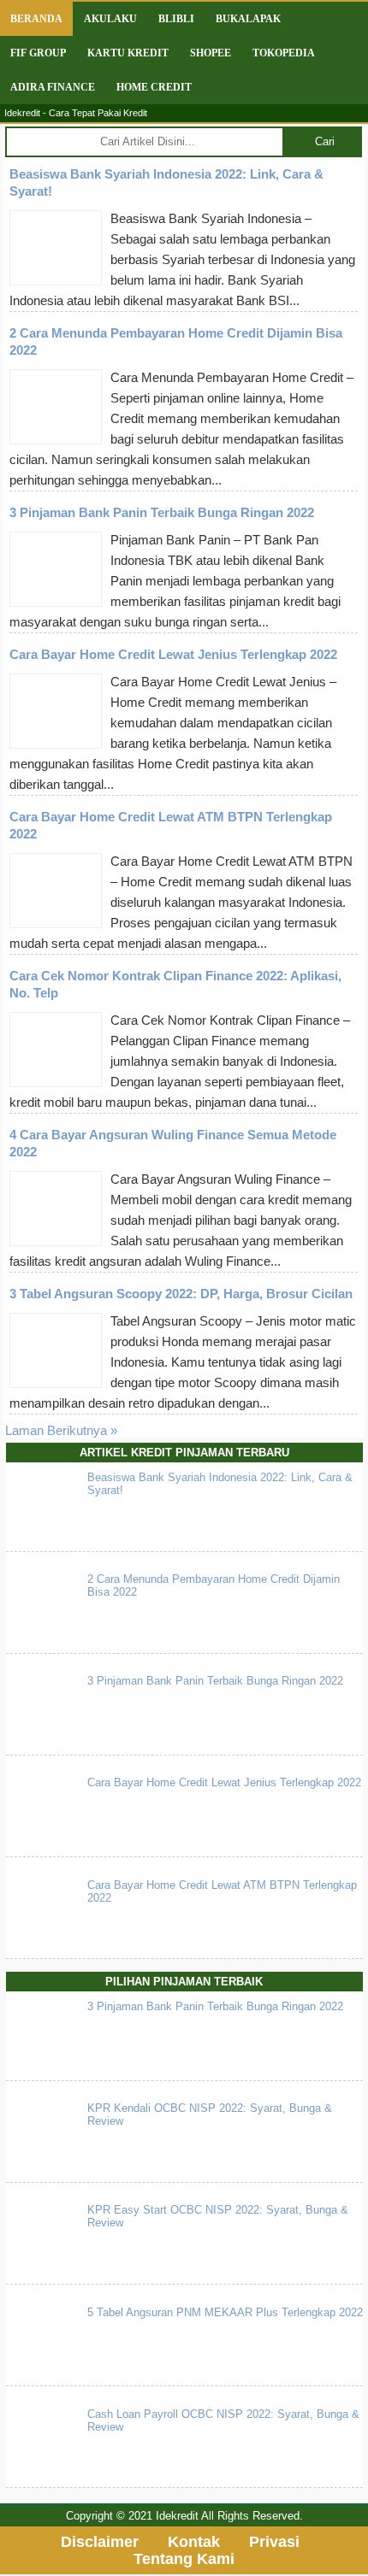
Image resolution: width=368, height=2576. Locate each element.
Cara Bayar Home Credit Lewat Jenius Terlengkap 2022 (173, 654)
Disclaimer (100, 2542)
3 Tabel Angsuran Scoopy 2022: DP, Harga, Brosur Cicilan (181, 1294)
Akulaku (110, 19)
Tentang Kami (184, 2559)
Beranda (36, 19)
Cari (325, 141)
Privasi (274, 2542)
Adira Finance (53, 87)
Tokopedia (284, 53)
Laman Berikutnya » (61, 1430)
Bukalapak (248, 19)
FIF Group (38, 53)
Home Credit (154, 87)
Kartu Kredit (128, 53)
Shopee (211, 53)
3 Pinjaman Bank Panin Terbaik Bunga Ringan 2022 (162, 512)
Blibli (176, 19)
